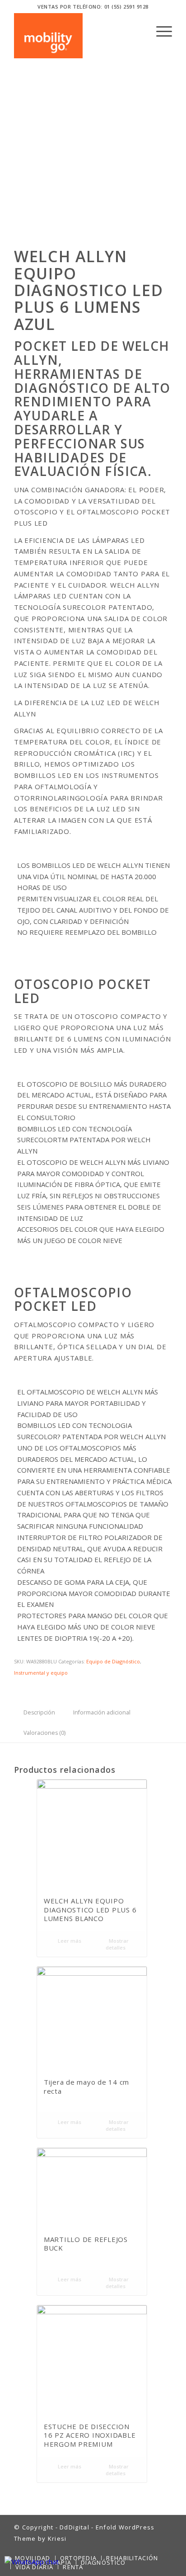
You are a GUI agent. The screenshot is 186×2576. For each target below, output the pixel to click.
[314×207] (48, 36)
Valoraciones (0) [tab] (44, 1733)
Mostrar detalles (117, 1944)
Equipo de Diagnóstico (113, 1661)
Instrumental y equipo (41, 1673)
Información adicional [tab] (102, 1712)
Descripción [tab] (39, 1712)
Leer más (69, 1941)
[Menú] (160, 31)
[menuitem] (160, 31)
